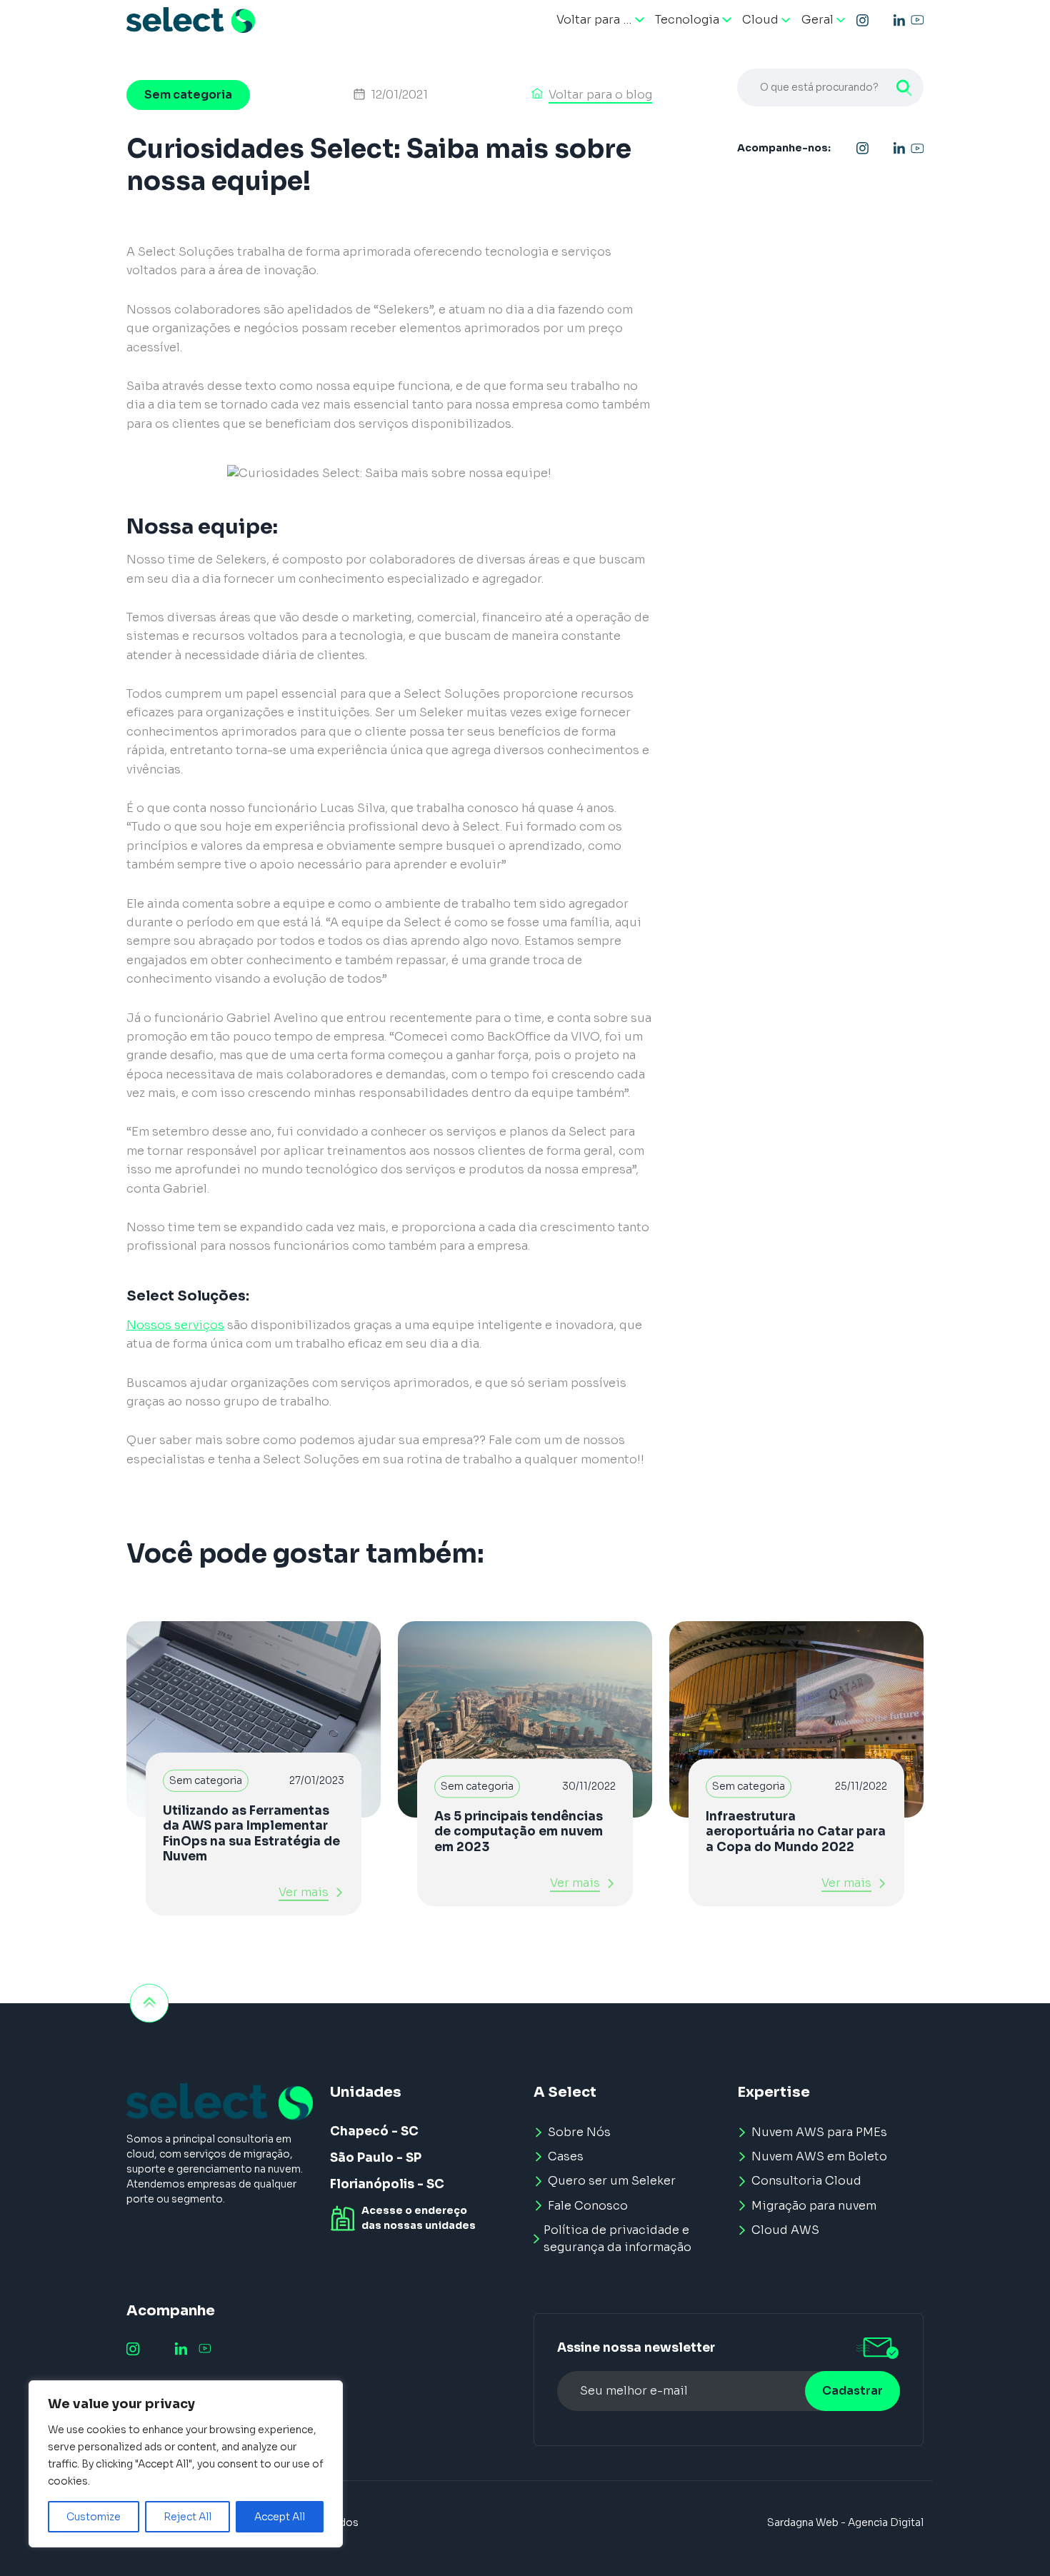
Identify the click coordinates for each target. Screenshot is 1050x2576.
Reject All (187, 2517)
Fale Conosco (588, 2206)
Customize (94, 2517)
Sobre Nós (579, 2132)
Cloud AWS (785, 2230)
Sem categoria (188, 95)
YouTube (917, 20)
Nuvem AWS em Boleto (819, 2156)
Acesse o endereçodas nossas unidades (419, 2218)
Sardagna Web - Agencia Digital (845, 2522)
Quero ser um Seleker (612, 2181)
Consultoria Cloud (806, 2181)
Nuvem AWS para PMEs (819, 2132)
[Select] (191, 20)
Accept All (280, 2517)
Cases (566, 2156)
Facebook (881, 20)
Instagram (863, 20)
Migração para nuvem (814, 2206)
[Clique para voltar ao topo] (149, 2003)
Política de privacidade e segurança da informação (617, 2239)
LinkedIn (899, 20)
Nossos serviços (175, 1325)
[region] (186, 2464)
